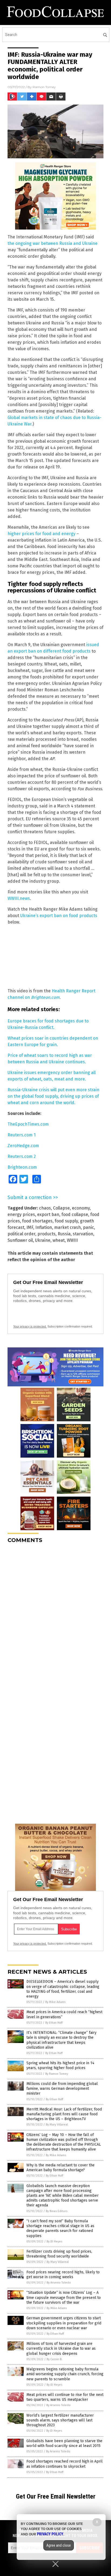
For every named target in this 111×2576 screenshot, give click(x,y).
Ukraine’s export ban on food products (59, 916)
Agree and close (59, 2545)
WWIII (72, 1240)
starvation (83, 1234)
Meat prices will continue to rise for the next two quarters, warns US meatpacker (65, 2397)
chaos (45, 1208)
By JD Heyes (54, 2242)
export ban (48, 1214)
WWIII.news (19, 898)
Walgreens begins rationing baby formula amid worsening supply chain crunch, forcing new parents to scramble (65, 2374)
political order (21, 1234)
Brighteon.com (22, 1167)
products (46, 1234)
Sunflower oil (20, 1240)
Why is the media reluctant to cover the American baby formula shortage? (60, 2168)
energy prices (21, 1214)
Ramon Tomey (44, 87)
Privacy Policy (50, 2534)
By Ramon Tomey (57, 2074)
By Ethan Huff (54, 2023)
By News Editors (57, 2211)
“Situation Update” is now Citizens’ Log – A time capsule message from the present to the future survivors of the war (64, 2297)
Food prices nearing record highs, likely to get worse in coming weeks (63, 2275)
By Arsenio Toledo (59, 2283)
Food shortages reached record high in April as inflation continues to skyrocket (65, 2464)
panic (89, 1227)
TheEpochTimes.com (28, 1124)
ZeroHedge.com (23, 1146)
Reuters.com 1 (22, 1135)
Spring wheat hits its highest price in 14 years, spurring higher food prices (60, 2065)
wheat (59, 1240)
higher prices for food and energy (41, 534)
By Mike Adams (55, 2002)
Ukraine (43, 1240)
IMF (30, 1227)
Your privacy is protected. (30, 1326)
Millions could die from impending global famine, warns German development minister (62, 2089)
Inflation (44, 1227)
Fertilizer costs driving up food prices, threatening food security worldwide (59, 2254)
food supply (66, 1221)
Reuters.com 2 (22, 1156)
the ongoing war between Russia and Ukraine (53, 243)
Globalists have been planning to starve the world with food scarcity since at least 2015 (64, 2443)
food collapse (75, 1214)
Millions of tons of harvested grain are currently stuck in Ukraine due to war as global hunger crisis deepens (61, 2348)
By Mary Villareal (57, 2125)
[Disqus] (55, 1615)
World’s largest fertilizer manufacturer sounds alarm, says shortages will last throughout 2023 (60, 2420)
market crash (67, 1227)
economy (81, 1208)
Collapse (61, 1208)
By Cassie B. (54, 2359)
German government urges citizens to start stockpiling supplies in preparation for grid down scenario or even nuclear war (64, 2323)
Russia (64, 1234)
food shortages (37, 1221)
